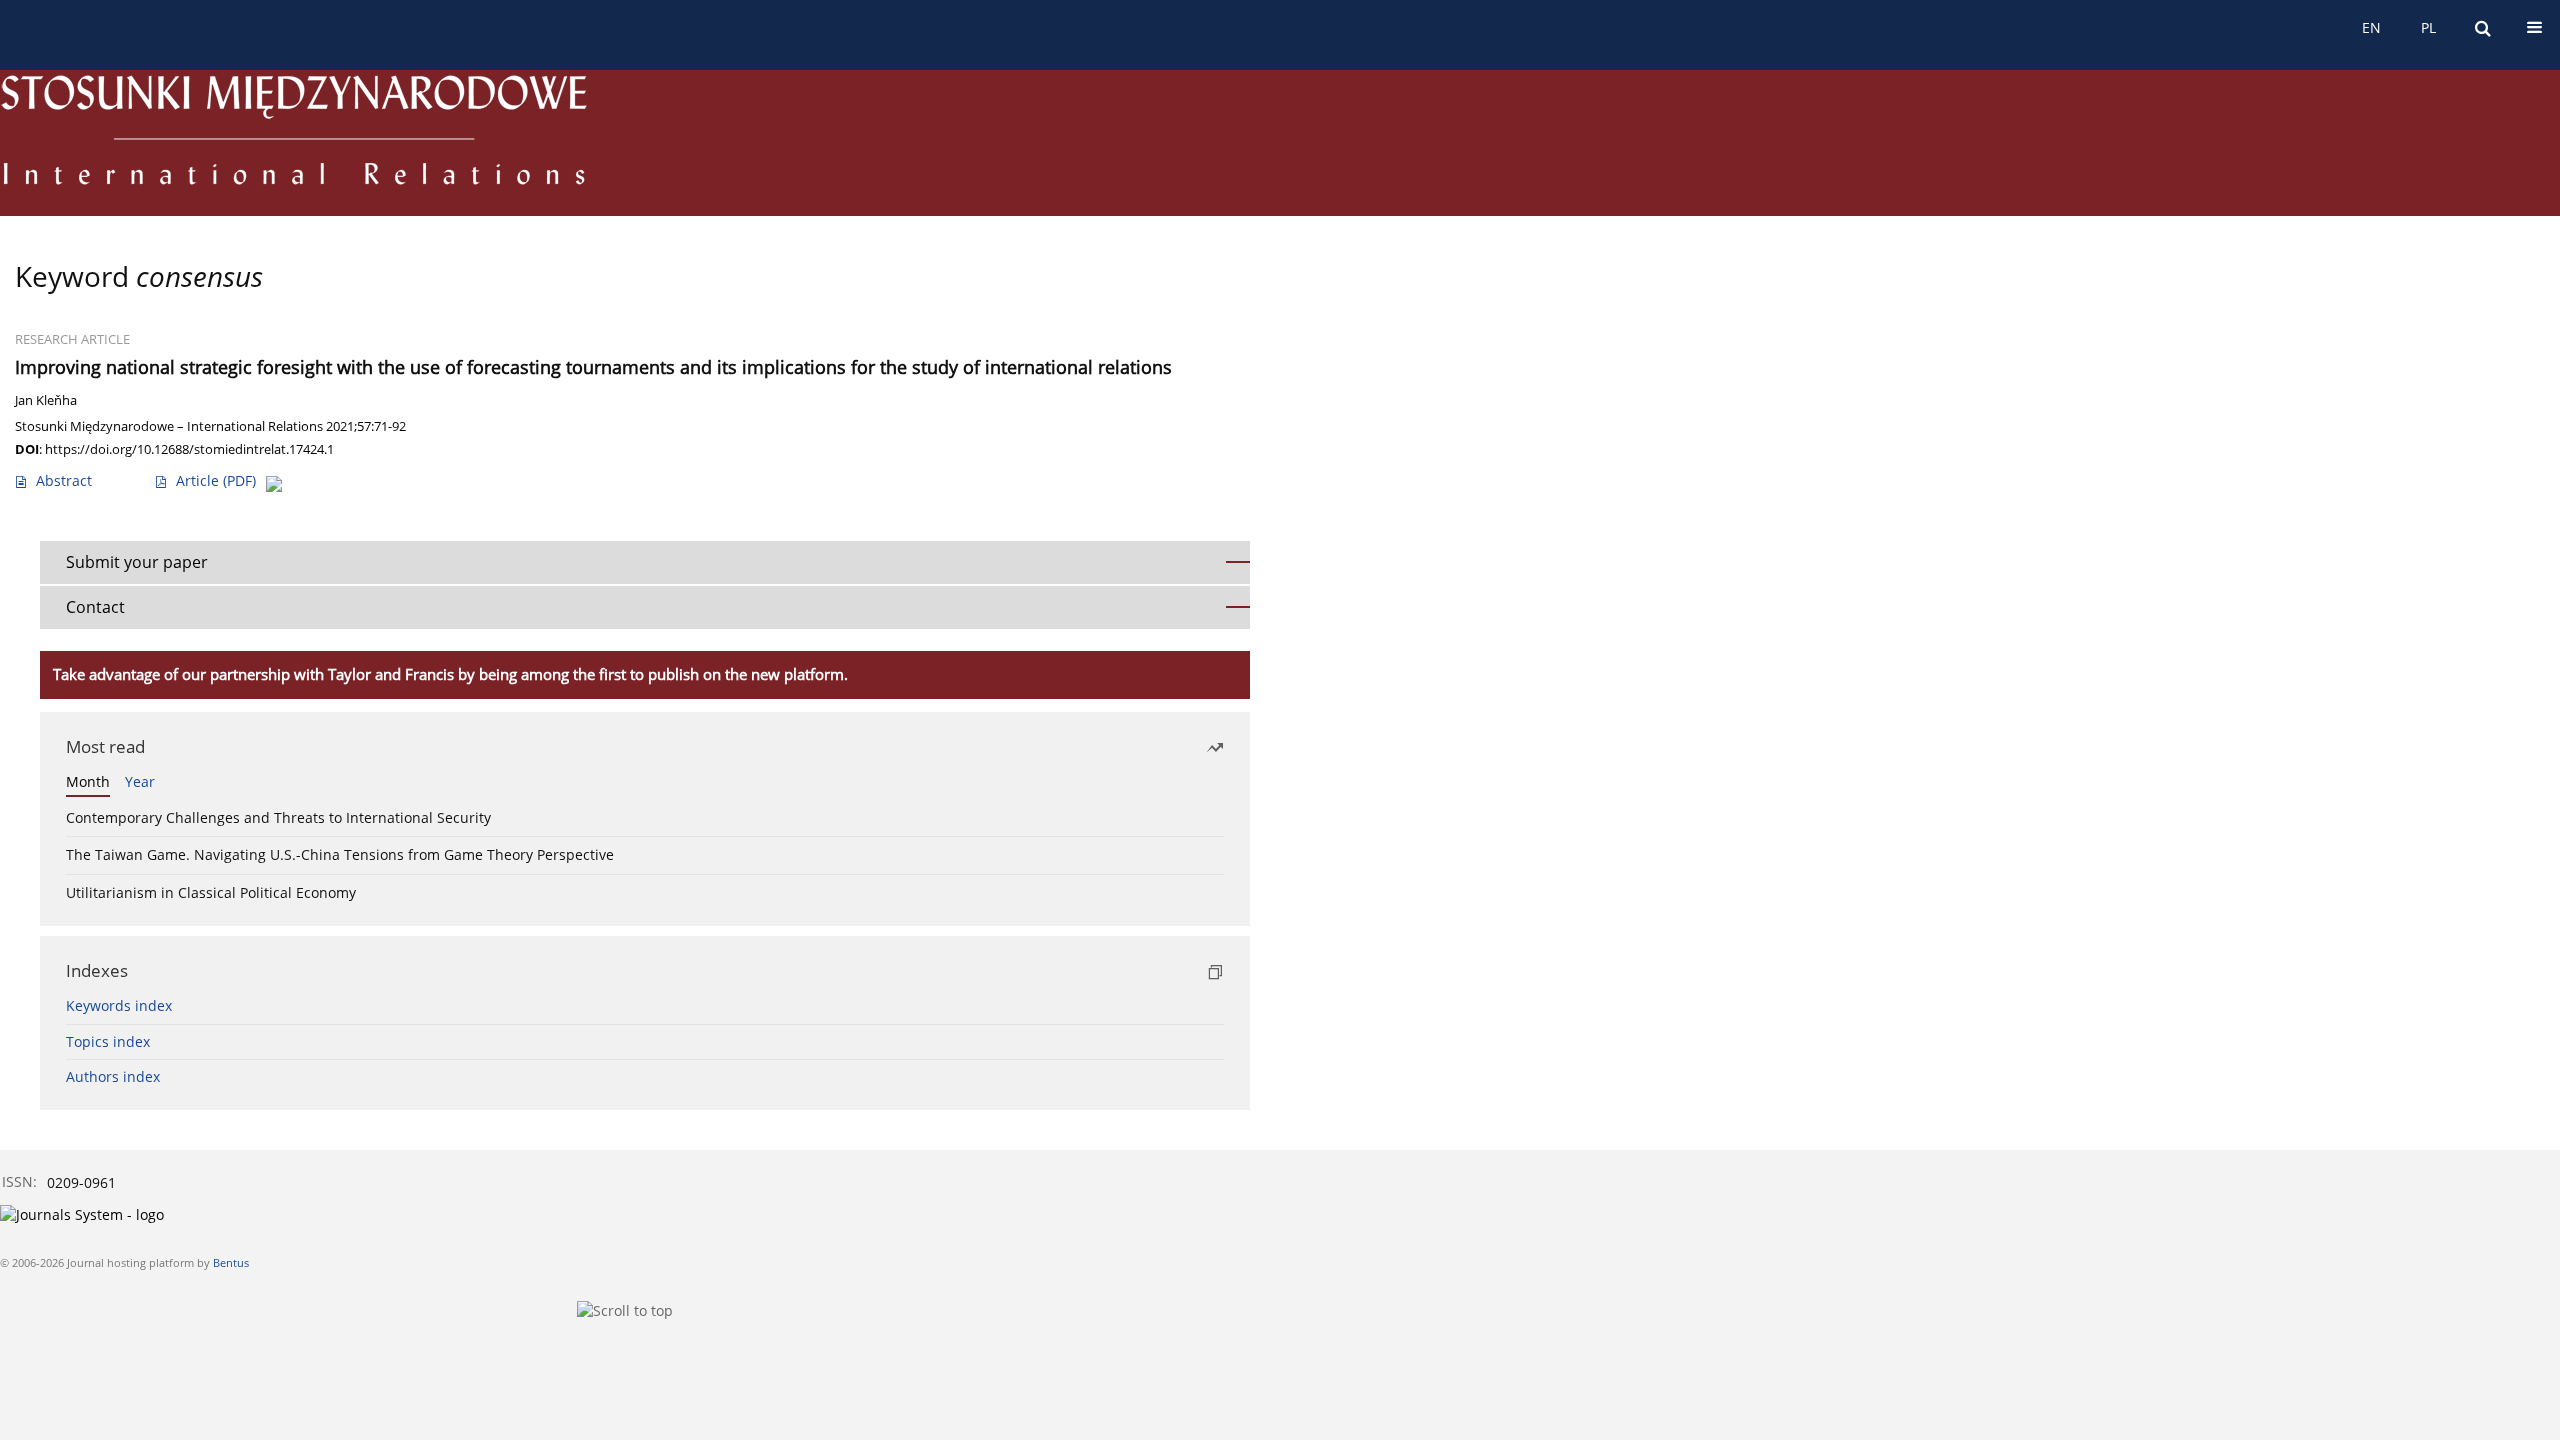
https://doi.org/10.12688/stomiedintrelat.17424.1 (189, 449)
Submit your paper (137, 562)
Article (216, 480)
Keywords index (119, 1005)
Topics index (108, 1041)
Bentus (231, 1262)
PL (2428, 27)
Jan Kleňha (46, 400)
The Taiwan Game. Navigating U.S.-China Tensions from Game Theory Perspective (340, 854)
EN (2371, 27)
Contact (95, 607)
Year (140, 781)
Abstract (64, 480)
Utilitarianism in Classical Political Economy (211, 892)
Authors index (113, 1076)
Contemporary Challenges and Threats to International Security (278, 817)
